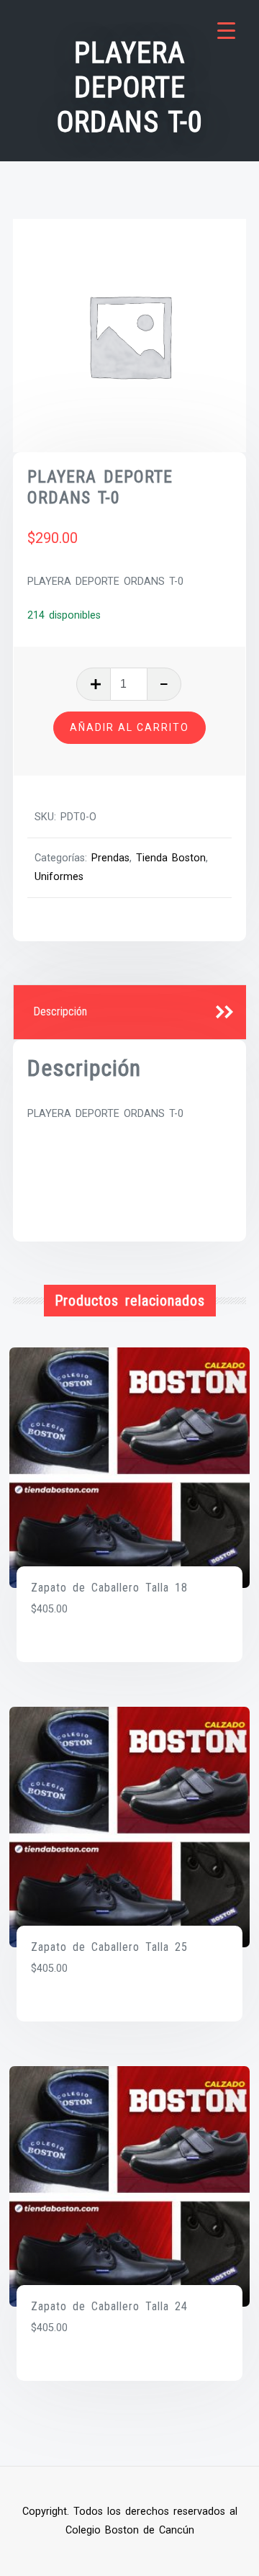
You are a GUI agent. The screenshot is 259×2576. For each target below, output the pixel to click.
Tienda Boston (171, 858)
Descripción (60, 1011)
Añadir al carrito (129, 727)
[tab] (130, 1013)
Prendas (110, 858)
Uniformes (59, 877)
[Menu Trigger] (226, 31)
